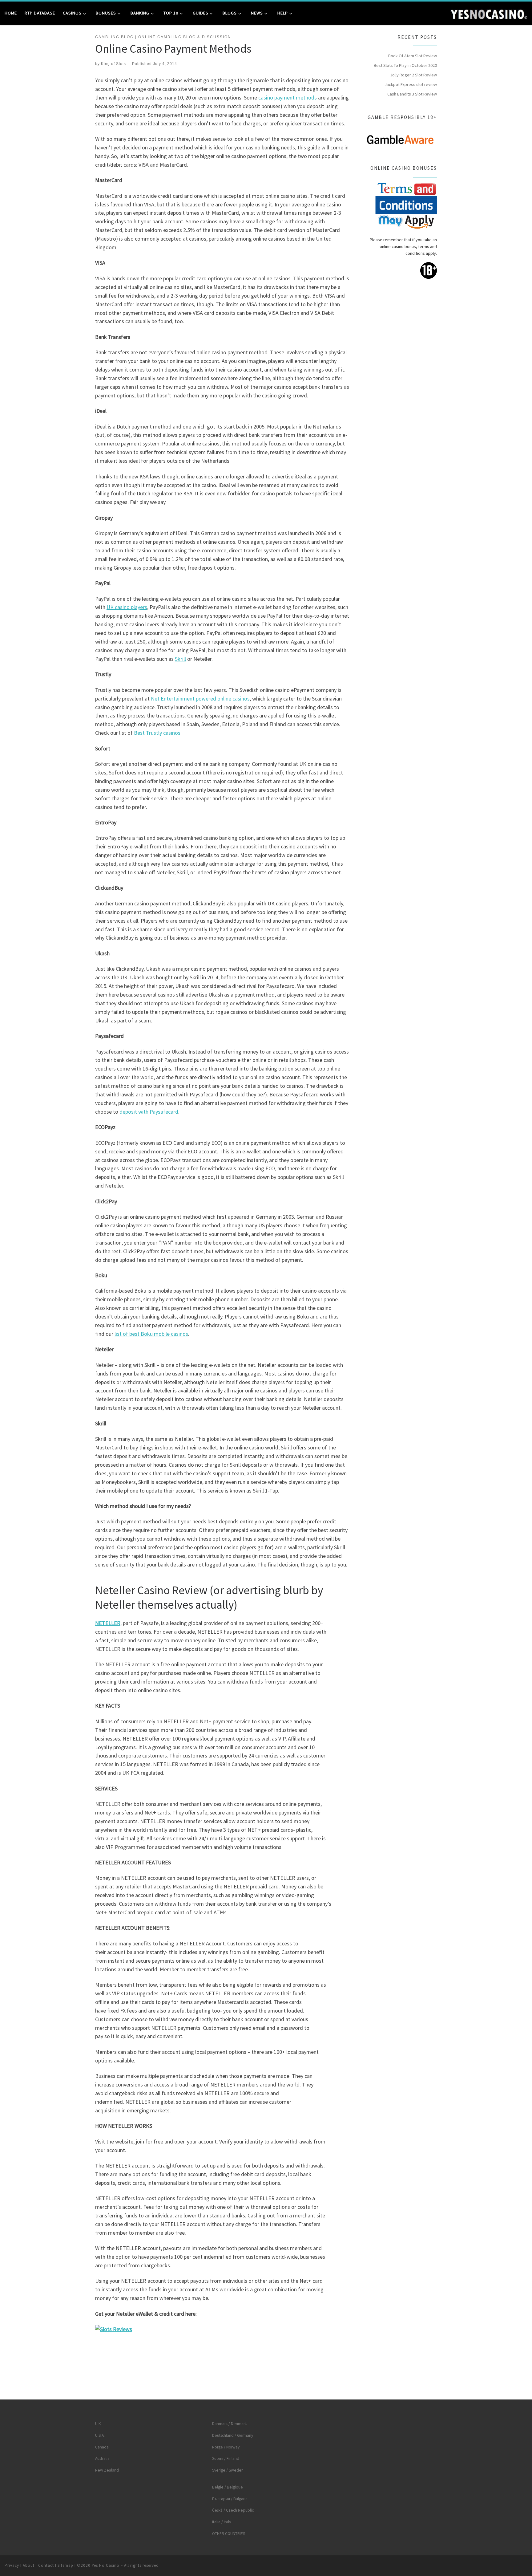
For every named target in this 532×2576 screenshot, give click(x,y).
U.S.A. (100, 2435)
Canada (102, 2447)
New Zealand (107, 2470)
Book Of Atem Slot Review (413, 56)
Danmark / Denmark (229, 2424)
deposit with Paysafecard (149, 1112)
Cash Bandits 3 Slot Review (412, 94)
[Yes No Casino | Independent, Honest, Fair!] (489, 13)
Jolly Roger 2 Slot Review (413, 75)
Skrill (180, 659)
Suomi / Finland (226, 2458)
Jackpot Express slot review (411, 84)
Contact (46, 2565)
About (29, 2565)
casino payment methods (288, 98)
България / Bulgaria (230, 2499)
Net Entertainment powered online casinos (200, 699)
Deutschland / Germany (233, 2435)
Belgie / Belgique (228, 2487)
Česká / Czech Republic (233, 2510)
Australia (102, 2458)
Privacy (12, 2565)
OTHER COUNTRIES (229, 2534)
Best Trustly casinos (157, 733)
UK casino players (127, 607)
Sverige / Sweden (228, 2470)
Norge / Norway (226, 2447)
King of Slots (113, 64)
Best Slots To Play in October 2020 (405, 65)
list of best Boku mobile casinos (151, 1334)
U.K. (98, 2424)
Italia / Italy (222, 2522)
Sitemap (65, 2565)
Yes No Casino (106, 2565)
